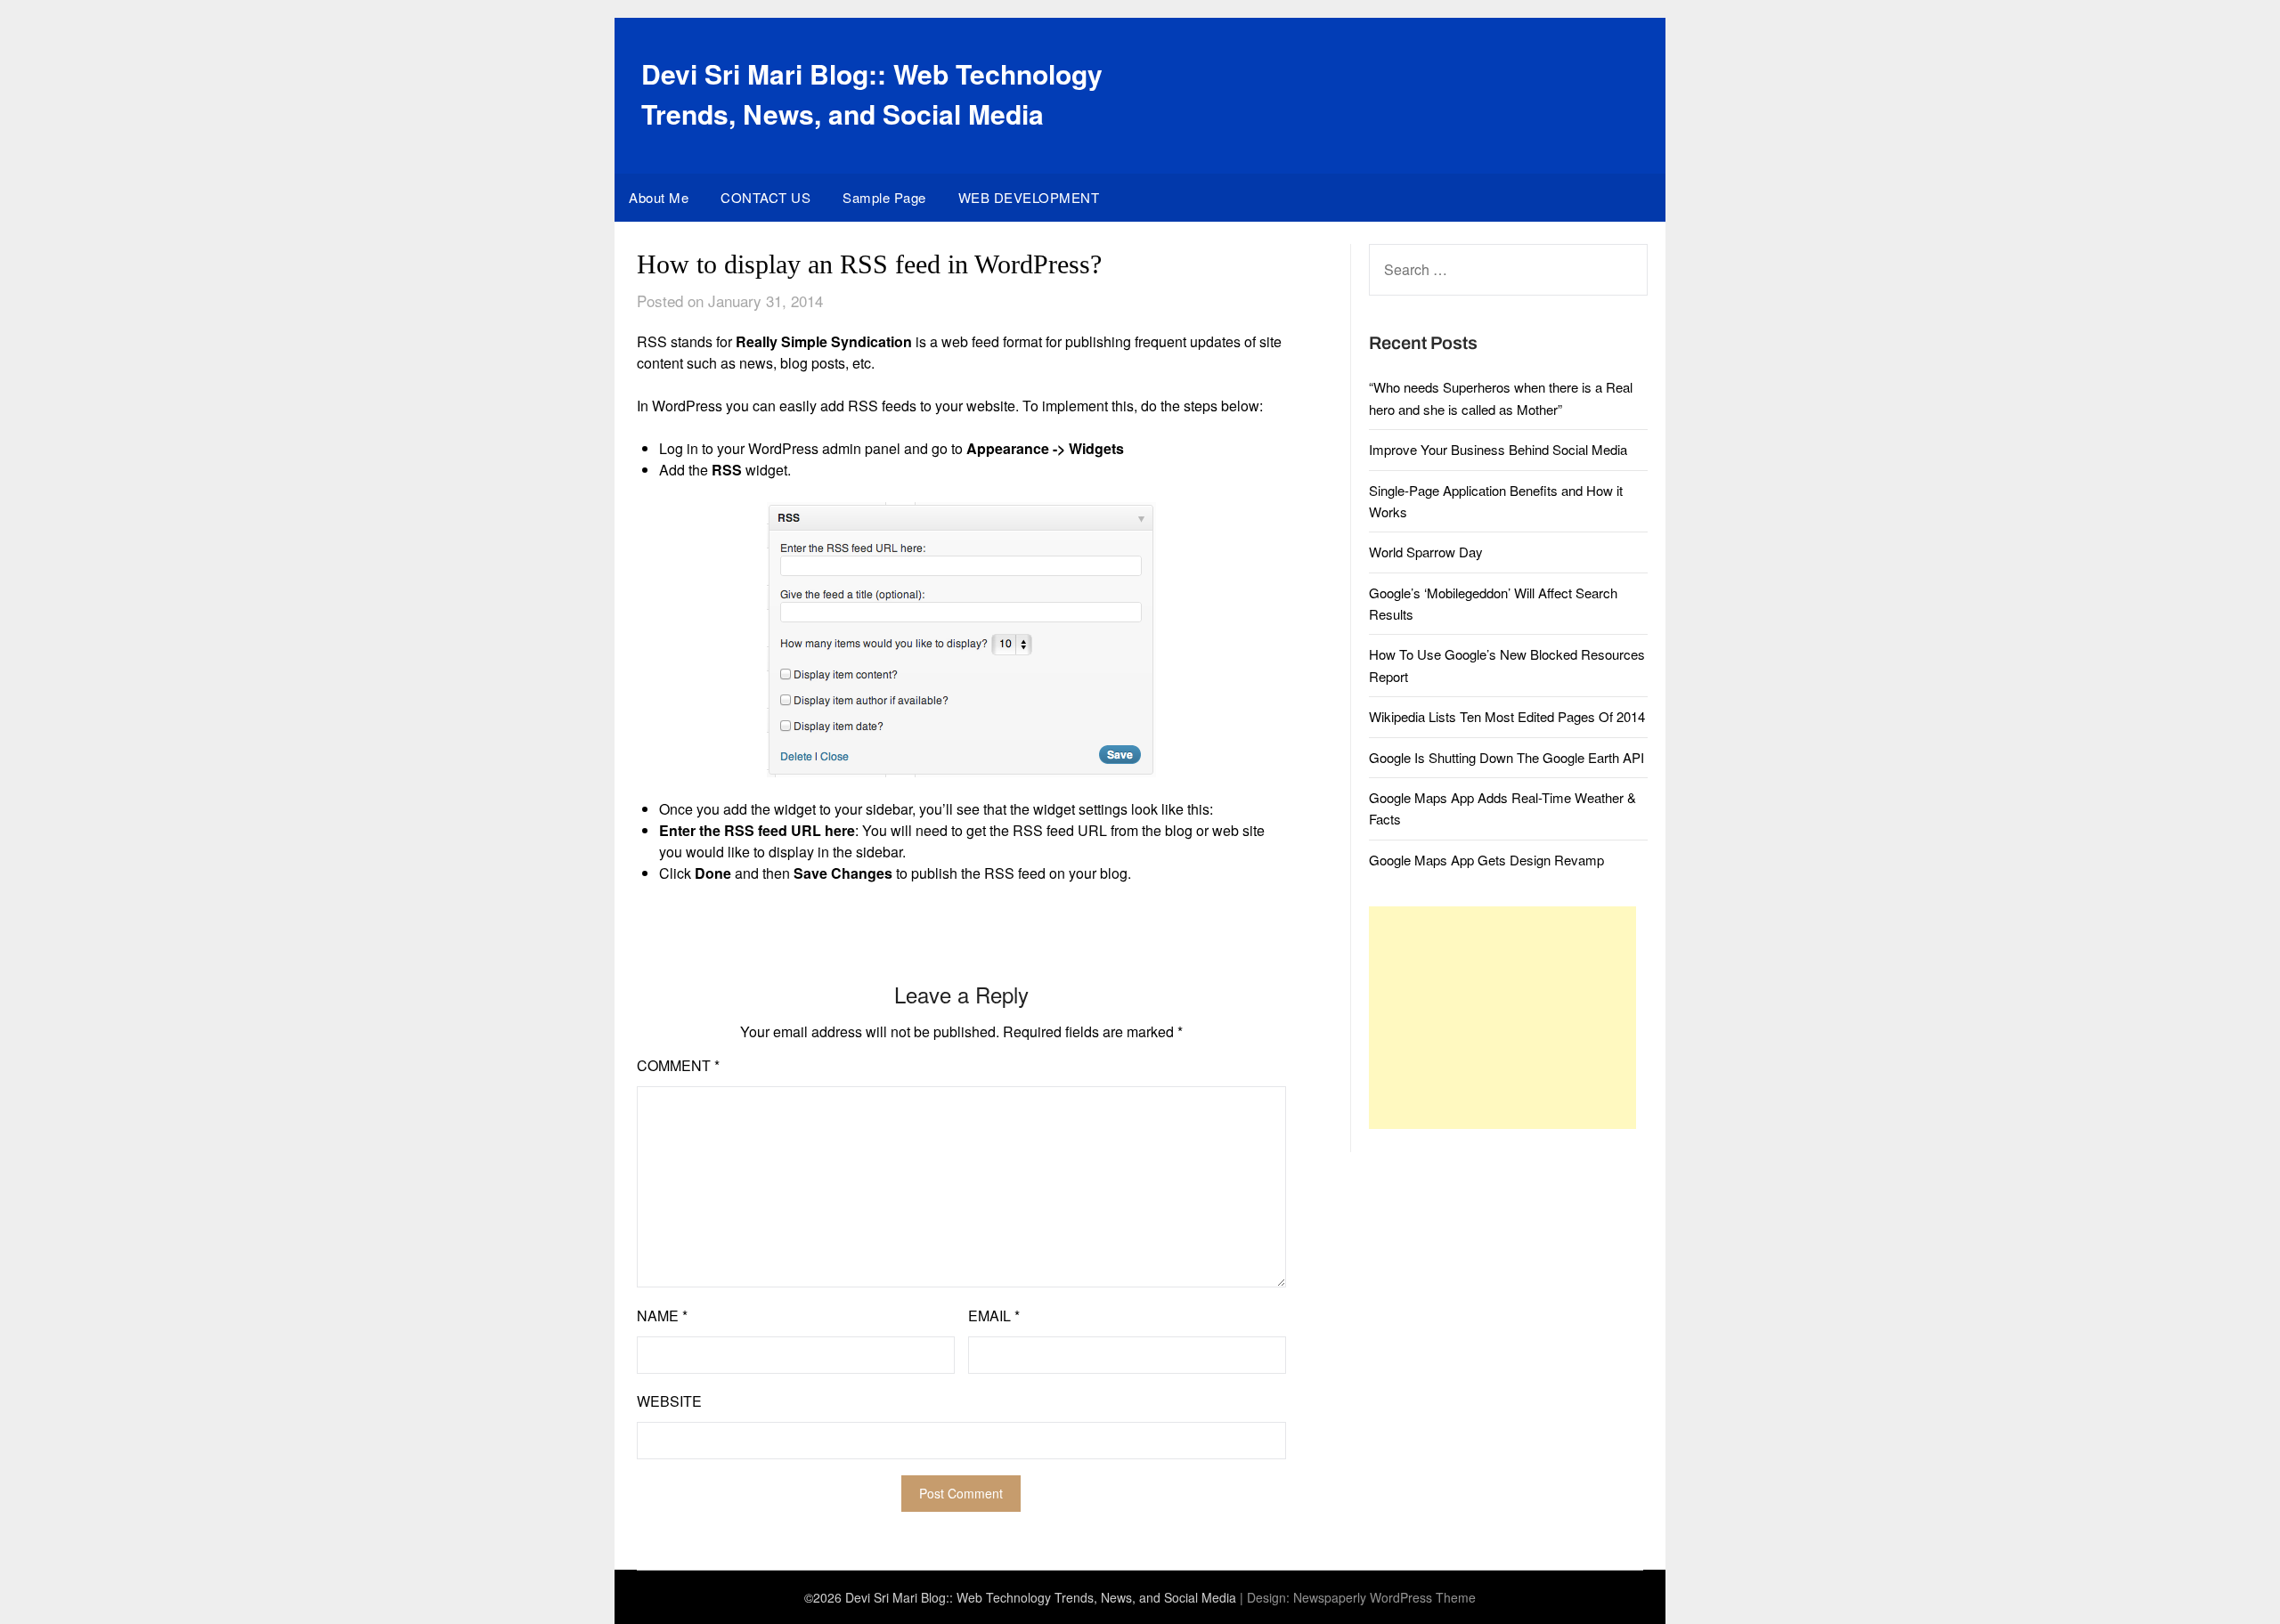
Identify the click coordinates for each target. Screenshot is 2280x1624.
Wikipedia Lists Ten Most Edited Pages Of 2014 (1507, 716)
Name (662, 1315)
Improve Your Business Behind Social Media (1498, 449)
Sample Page (884, 197)
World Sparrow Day (1426, 552)
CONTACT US (765, 197)
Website (669, 1401)
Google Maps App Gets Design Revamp (1486, 860)
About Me (659, 197)
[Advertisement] (1502, 1018)
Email (994, 1315)
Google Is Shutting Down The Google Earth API (1506, 757)
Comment (678, 1065)
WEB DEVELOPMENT (1029, 197)
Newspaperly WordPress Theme (1384, 1597)
